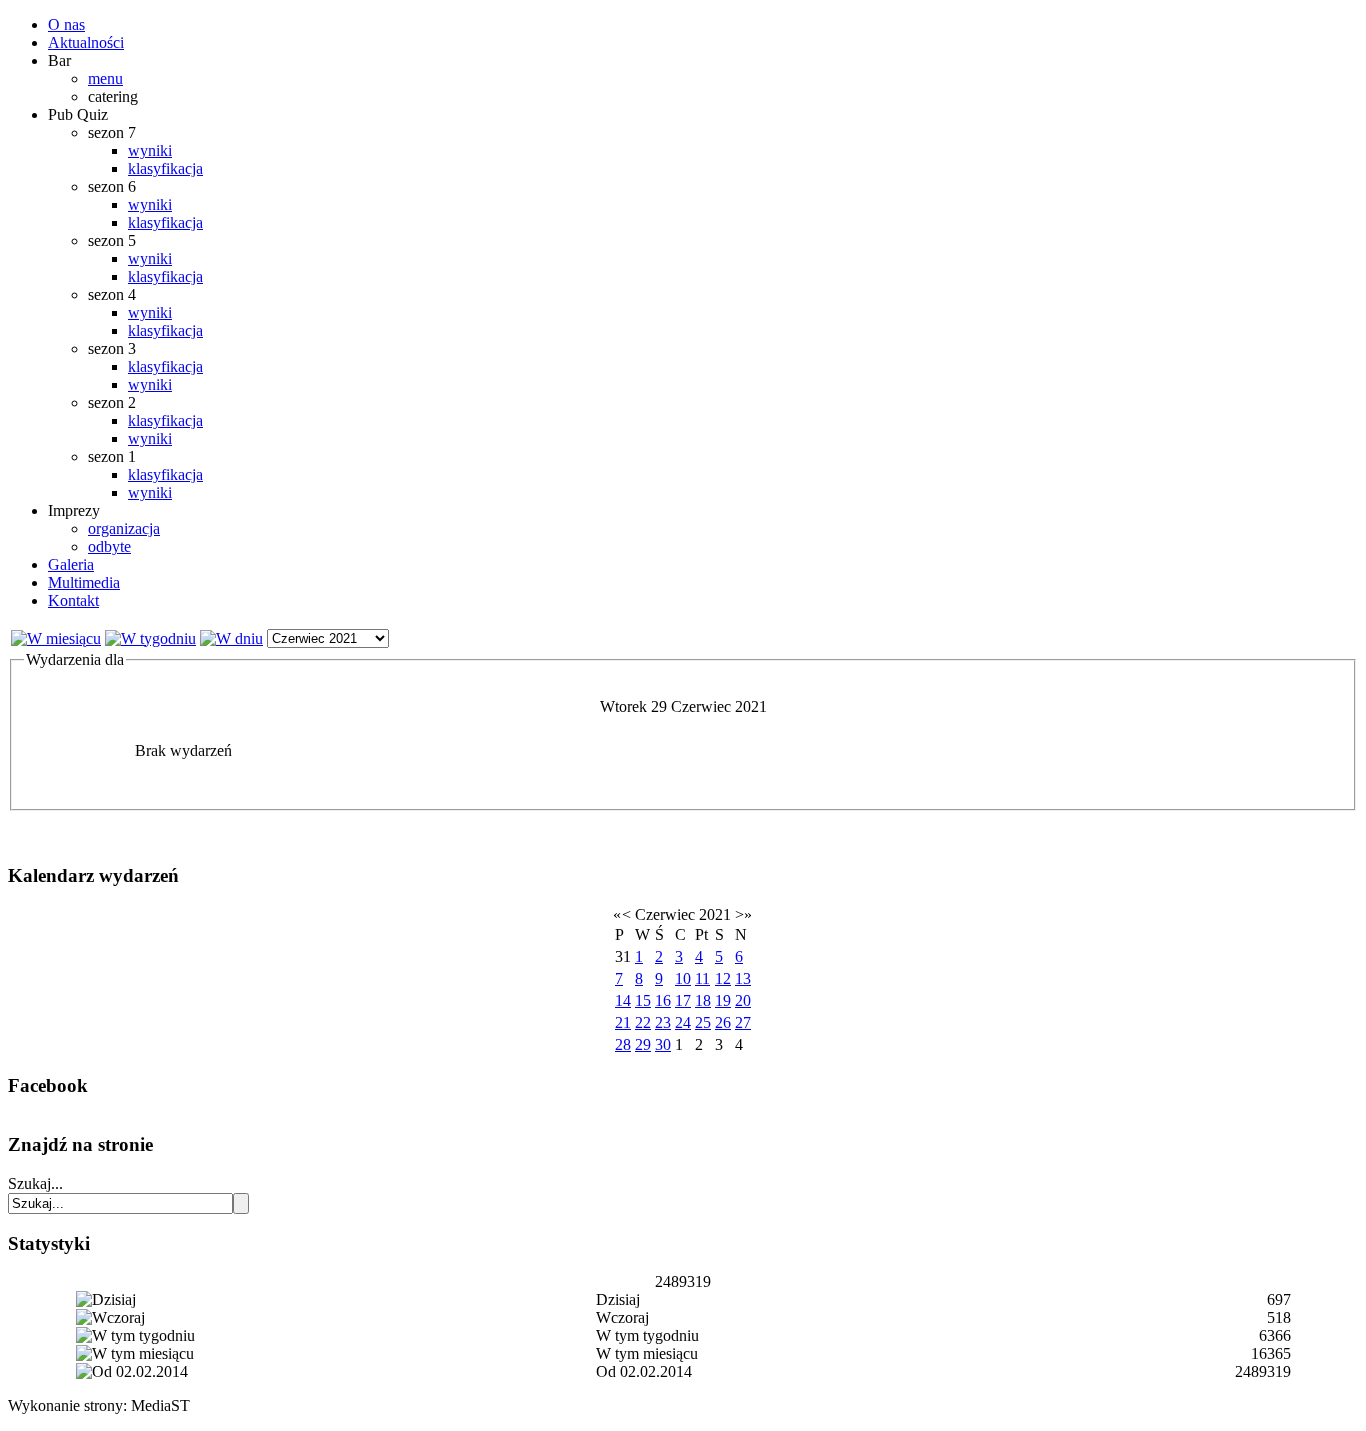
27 (743, 1022)
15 (643, 1000)
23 (663, 1022)
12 (723, 978)
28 (623, 1044)
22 (643, 1022)
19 (723, 1000)
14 (623, 1000)
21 (623, 1022)
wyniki (150, 150)
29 (643, 1044)
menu (105, 78)
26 (723, 1022)
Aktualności (86, 42)
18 (703, 1000)
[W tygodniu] (150, 638)
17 (683, 1000)
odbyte (109, 546)
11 (702, 978)
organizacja (124, 528)
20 (743, 1000)
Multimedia (84, 582)
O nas (66, 24)
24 (683, 1022)
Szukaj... (35, 1183)
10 (683, 978)
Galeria (71, 564)
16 (663, 1000)
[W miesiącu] (56, 638)
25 (703, 1022)
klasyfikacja (165, 168)
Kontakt (73, 600)
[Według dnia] (231, 638)
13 (743, 978)
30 (663, 1044)
